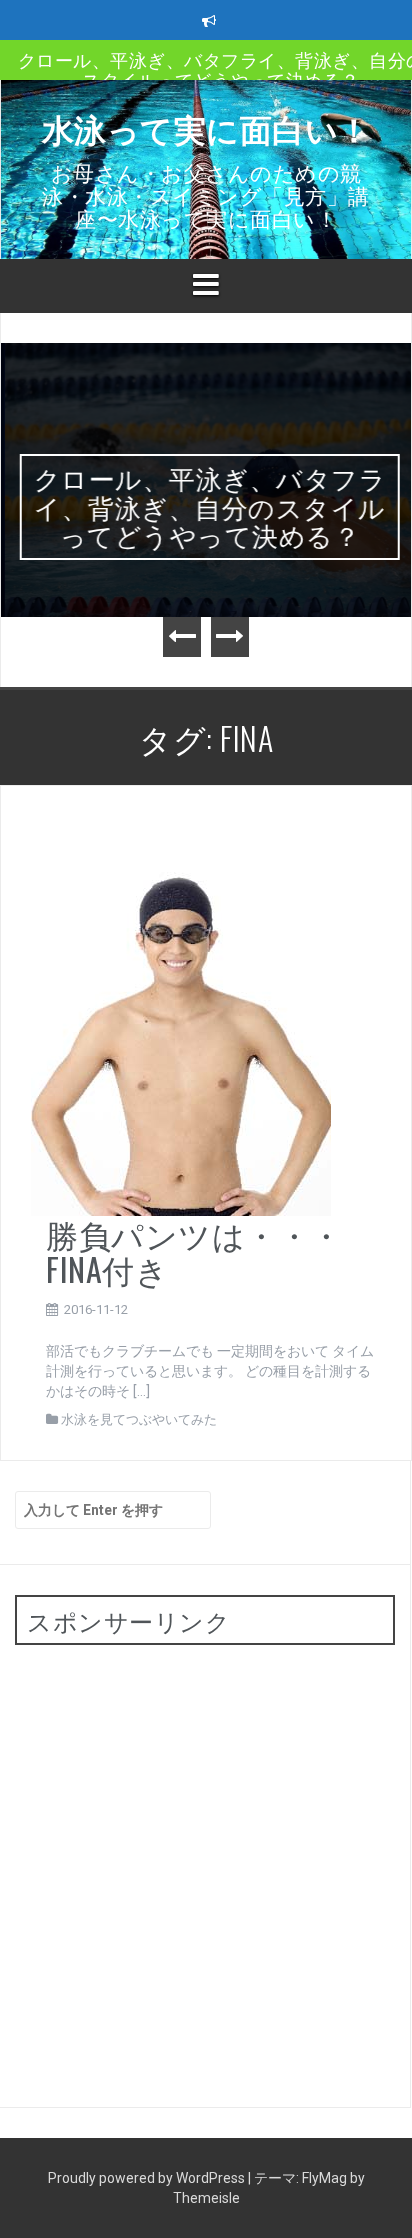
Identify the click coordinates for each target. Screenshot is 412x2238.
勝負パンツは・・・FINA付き (194, 1251)
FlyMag (324, 2178)
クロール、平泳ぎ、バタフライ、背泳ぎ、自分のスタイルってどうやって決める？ (206, 506)
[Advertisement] (206, 1866)
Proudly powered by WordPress (148, 2178)
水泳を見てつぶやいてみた (139, 1419)
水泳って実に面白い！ (206, 127)
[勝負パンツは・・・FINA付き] (181, 1015)
